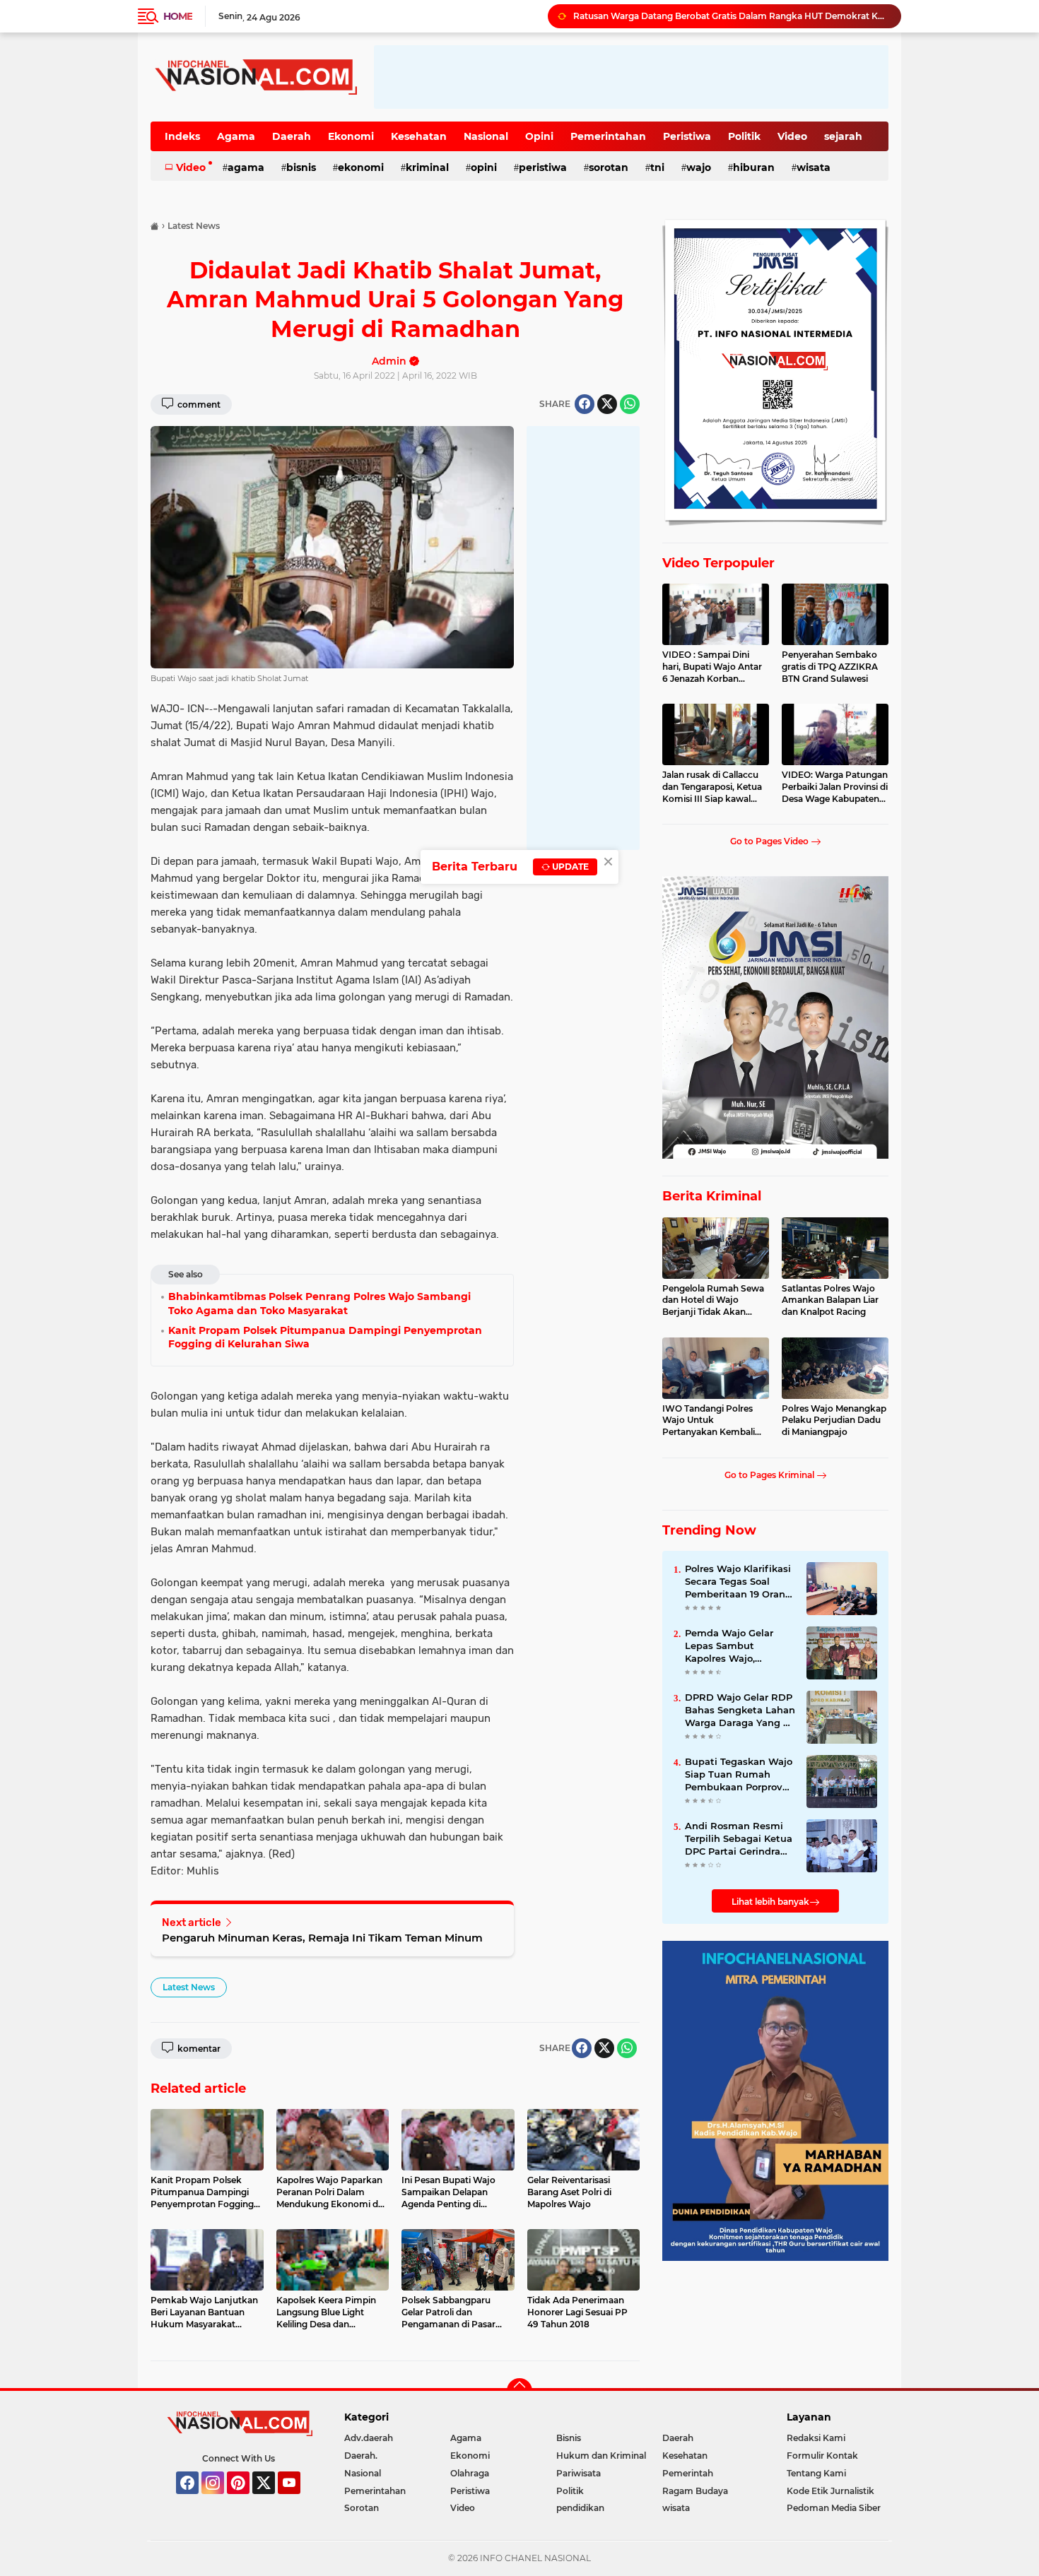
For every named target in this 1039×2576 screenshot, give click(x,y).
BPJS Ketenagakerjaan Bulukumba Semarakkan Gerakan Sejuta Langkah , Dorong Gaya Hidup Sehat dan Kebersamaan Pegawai (731, 16)
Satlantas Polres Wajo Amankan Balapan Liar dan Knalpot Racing (830, 1300)
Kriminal (427, 167)
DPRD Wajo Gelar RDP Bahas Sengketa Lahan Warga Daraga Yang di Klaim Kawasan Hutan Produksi (740, 1711)
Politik (744, 136)
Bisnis (301, 167)
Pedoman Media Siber (834, 2508)
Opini (539, 136)
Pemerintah (688, 2473)
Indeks (182, 136)
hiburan (754, 167)
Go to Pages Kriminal (770, 1475)
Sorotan (609, 167)
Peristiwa (687, 136)
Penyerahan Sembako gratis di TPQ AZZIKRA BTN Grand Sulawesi (830, 667)
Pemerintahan (608, 136)
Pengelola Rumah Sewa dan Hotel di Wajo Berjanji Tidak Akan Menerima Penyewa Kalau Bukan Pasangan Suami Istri (713, 1301)
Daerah (292, 136)
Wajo (699, 167)
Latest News (189, 1987)
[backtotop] (519, 2391)
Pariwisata (579, 2473)
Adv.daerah (369, 2438)
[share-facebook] (585, 404)
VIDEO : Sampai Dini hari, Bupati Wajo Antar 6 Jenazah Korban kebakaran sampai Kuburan (712, 667)
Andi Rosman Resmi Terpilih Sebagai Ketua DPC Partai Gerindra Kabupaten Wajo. (739, 1839)
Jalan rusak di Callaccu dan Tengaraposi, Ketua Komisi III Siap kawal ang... (712, 787)
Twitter (270, 2500)
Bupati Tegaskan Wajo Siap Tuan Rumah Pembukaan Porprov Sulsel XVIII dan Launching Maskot (739, 1775)
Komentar (198, 2049)
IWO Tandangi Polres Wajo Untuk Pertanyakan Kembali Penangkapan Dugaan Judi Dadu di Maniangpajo (710, 1421)
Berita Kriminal (712, 1196)
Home (178, 16)
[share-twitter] (607, 404)
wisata (814, 167)
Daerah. (361, 2456)
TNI (657, 167)
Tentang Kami (816, 2473)
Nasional (486, 136)
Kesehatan (419, 136)
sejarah (843, 136)
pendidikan (580, 2508)
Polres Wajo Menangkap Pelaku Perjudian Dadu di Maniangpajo (834, 1420)
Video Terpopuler (718, 563)
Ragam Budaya (695, 2491)
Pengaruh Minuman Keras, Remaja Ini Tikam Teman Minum (322, 1938)
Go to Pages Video (770, 841)
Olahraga (470, 2473)
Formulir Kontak (822, 2456)
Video (792, 136)
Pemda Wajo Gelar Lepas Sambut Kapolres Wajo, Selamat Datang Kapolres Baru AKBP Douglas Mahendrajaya (740, 1646)
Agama (236, 136)
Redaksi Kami (816, 2438)
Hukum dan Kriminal (601, 2456)
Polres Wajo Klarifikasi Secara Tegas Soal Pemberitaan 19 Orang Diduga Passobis (738, 1582)
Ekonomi (351, 136)
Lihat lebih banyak (770, 1902)
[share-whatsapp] (630, 404)
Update (569, 867)
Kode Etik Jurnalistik (830, 2491)
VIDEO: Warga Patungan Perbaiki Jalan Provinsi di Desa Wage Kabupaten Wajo (835, 787)
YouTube (299, 2500)
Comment (198, 404)
